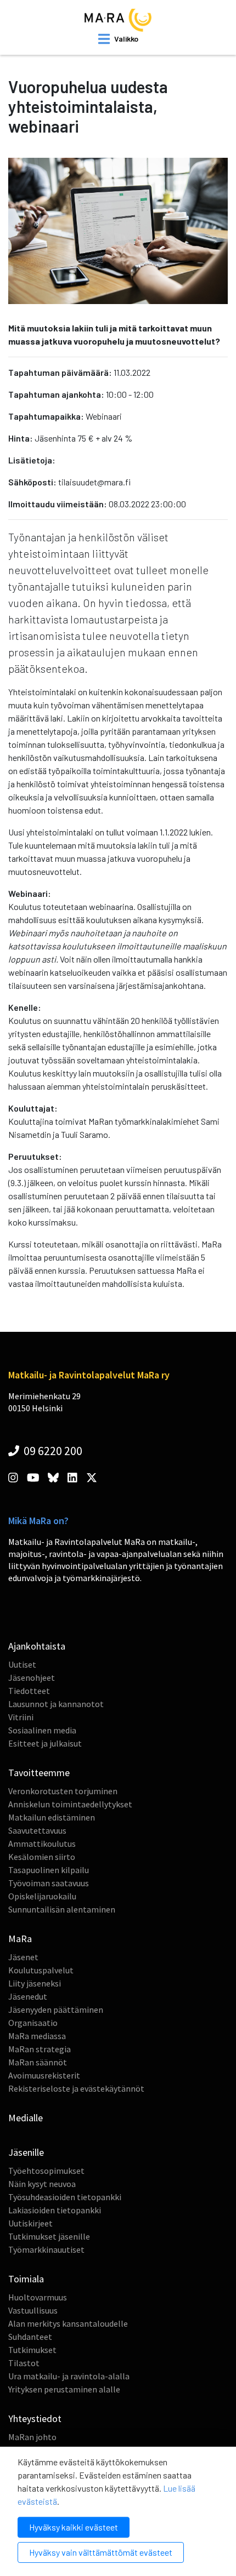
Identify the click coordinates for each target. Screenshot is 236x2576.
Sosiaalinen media (42, 1730)
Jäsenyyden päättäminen (56, 2010)
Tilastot (24, 2363)
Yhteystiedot (35, 2418)
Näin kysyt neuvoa (42, 2184)
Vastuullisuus (33, 2310)
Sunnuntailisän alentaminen (62, 1909)
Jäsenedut (28, 1996)
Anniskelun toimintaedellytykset (70, 1804)
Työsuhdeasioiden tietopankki (65, 2197)
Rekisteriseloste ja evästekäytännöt (76, 2088)
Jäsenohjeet (32, 1678)
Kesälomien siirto (42, 1857)
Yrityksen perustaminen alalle (64, 2389)
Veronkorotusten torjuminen (63, 1791)
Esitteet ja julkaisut (45, 1743)
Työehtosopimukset (46, 2171)
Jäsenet (23, 1957)
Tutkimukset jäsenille (49, 2236)
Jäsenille (26, 2152)
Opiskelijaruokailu (42, 1896)
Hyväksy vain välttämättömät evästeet (101, 2552)
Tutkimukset (32, 2350)
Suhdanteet (30, 2337)
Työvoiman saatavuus (49, 1883)
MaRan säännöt (38, 2062)
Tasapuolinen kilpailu (49, 1870)
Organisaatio (33, 2023)
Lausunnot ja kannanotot (56, 1704)
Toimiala (26, 2279)
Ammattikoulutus (42, 1844)
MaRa (20, 1939)
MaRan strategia (40, 2049)
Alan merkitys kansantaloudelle (68, 2323)
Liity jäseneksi (35, 1983)
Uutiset (22, 1664)
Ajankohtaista (37, 1646)
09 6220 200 (52, 1451)
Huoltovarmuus (38, 2297)
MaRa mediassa (37, 2036)
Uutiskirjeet (30, 2223)
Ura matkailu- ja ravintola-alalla (69, 2376)
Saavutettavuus (37, 1830)
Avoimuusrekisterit (44, 2075)
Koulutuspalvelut (41, 1970)
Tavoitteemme (39, 1773)
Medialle (26, 2118)
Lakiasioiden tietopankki (55, 2210)
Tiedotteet (29, 1691)
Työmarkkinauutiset (46, 2249)
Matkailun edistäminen (52, 1817)
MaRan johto (32, 2437)
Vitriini (21, 1717)
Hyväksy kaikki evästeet (74, 2527)
